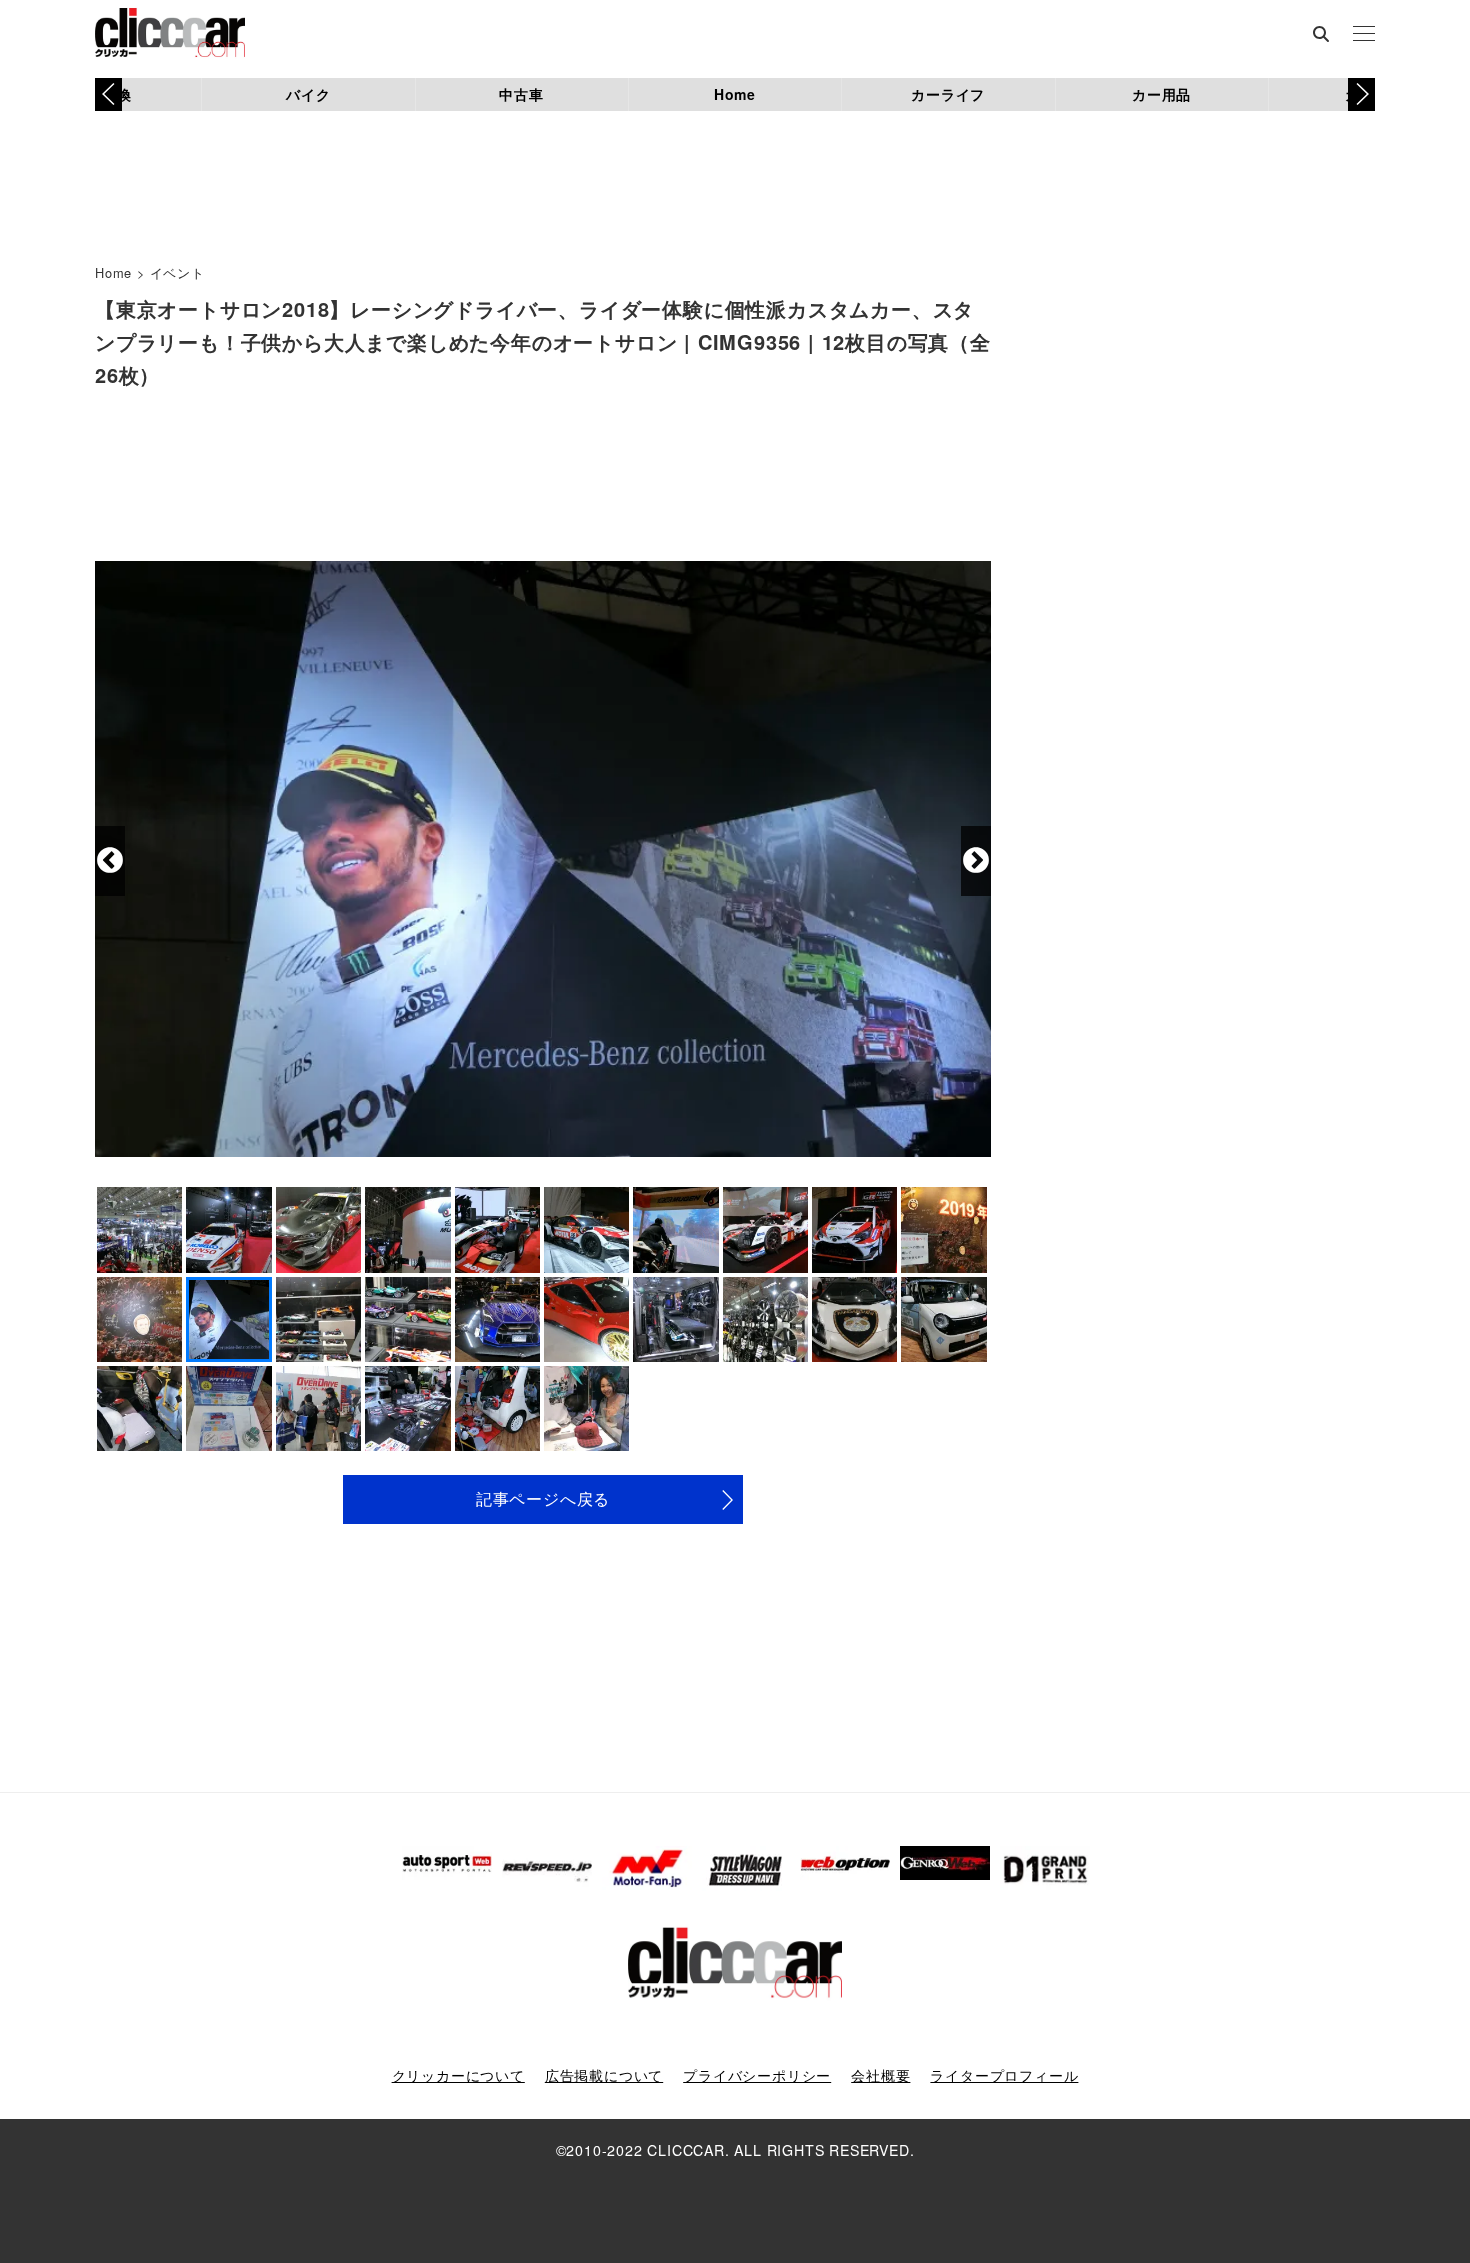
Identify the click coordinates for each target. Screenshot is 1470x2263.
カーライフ (948, 94)
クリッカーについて (458, 2075)
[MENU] (1364, 35)
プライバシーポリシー (757, 2075)
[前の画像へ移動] (110, 861)
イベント (177, 272)
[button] (1361, 94)
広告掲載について (604, 2075)
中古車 (521, 94)
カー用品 (1161, 94)
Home (735, 94)
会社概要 (880, 2075)
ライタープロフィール (1004, 2075)
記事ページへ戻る (543, 1498)
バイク (308, 94)
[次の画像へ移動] (976, 861)
